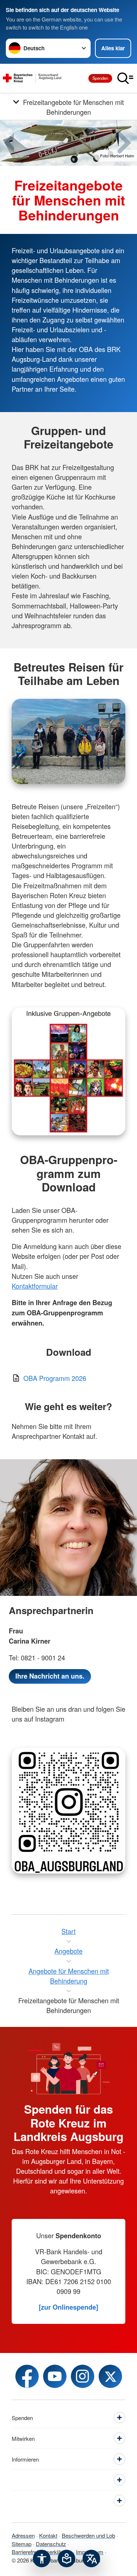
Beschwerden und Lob (88, 2535)
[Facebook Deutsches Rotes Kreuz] (27, 2376)
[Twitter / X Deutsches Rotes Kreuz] (110, 2376)
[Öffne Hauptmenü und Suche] (125, 78)
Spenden (100, 78)
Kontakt (48, 2535)
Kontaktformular (35, 1286)
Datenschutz (51, 2544)
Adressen (23, 2535)
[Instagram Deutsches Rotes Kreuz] (83, 2376)
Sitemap (22, 2544)
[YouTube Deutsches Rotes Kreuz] (55, 2376)
